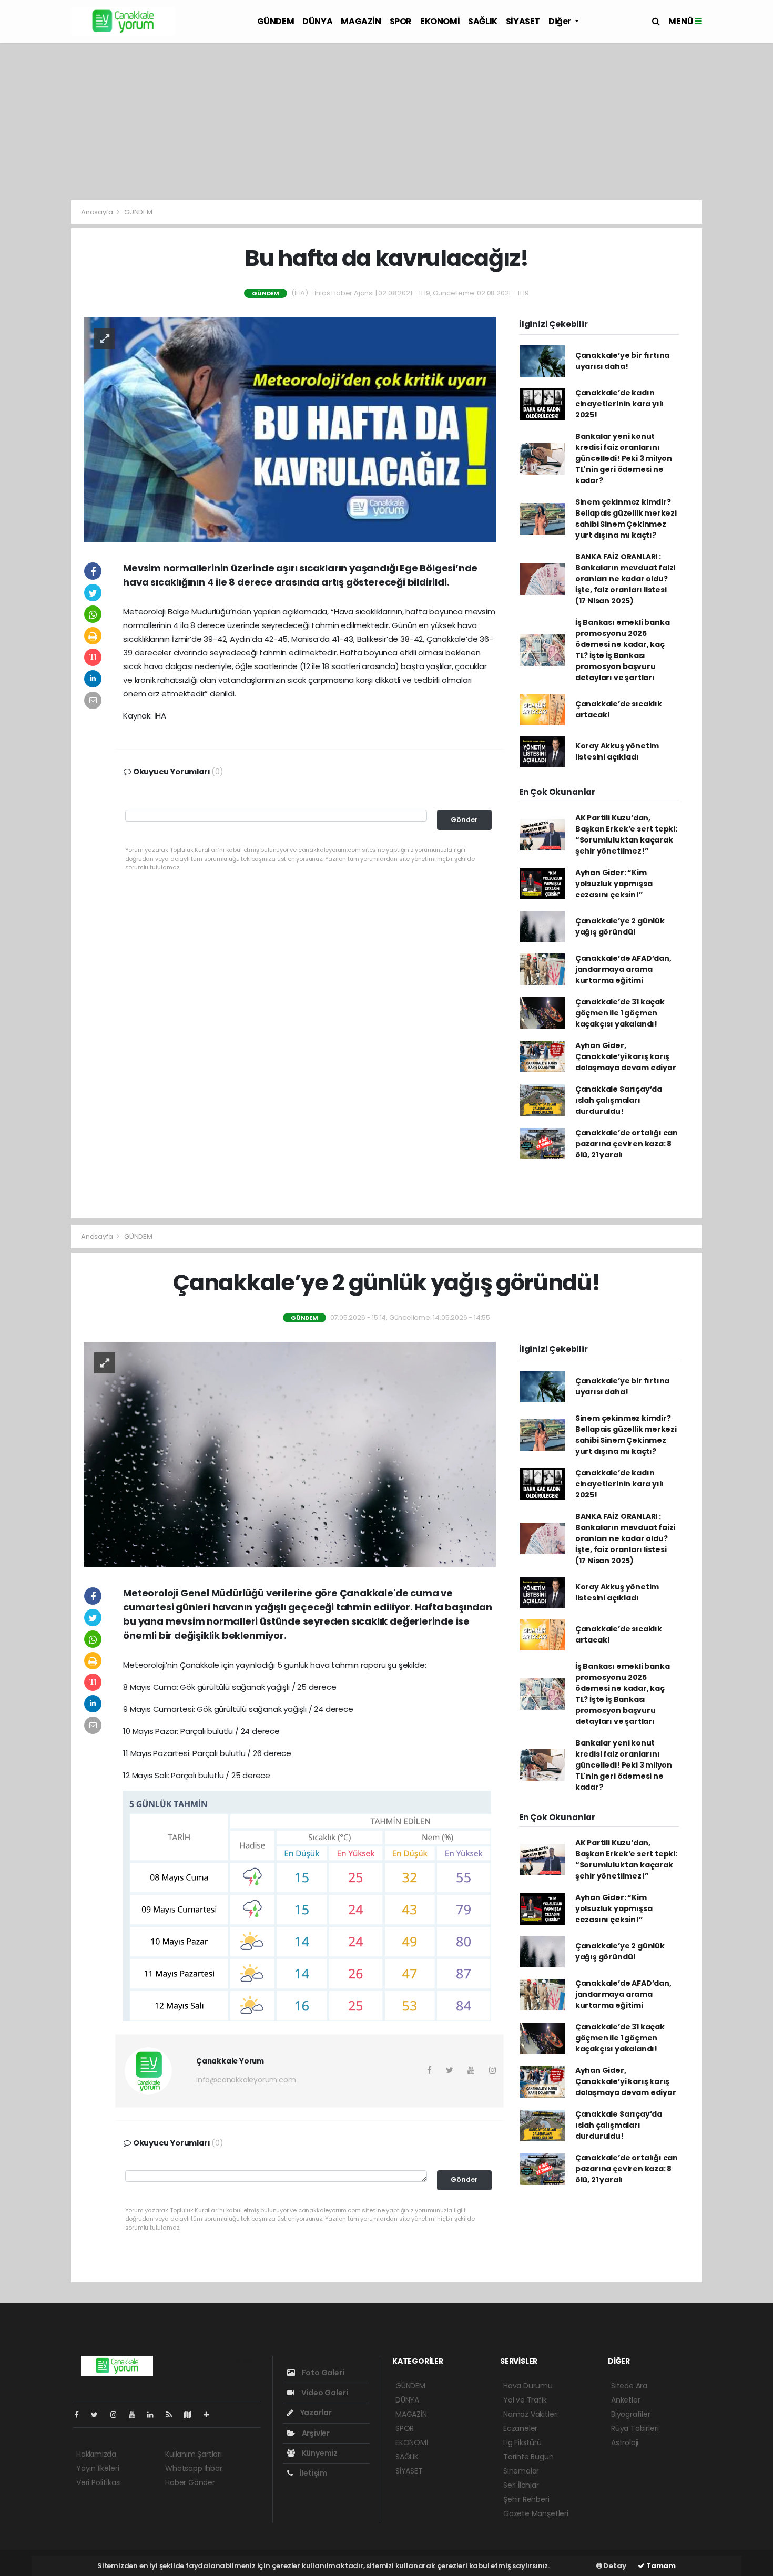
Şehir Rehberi (526, 2499)
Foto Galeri (322, 2373)
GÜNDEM (276, 21)
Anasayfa (98, 212)
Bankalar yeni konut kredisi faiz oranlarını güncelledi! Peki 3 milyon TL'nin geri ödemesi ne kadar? (624, 458)
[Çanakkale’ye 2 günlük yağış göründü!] (290, 1454)
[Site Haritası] (192, 2415)
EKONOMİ (440, 21)
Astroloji (625, 2442)
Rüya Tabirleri (635, 2428)
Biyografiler (631, 2414)
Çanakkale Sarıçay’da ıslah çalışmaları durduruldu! (619, 1100)
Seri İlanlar (521, 2485)
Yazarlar (315, 2413)
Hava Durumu (528, 2386)
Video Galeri (324, 2393)
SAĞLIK (483, 21)
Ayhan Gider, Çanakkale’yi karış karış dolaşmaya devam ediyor (626, 1056)
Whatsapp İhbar (194, 2468)
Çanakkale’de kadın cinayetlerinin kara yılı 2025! (619, 404)
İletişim (313, 2473)
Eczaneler (520, 2428)
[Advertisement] (387, 121)
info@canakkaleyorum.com (246, 2080)
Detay (614, 2566)
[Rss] (173, 2415)
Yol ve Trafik (525, 2400)
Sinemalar (521, 2471)
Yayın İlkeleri (98, 2468)
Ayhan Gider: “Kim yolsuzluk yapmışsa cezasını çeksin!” (614, 884)
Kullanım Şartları (194, 2454)
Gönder (464, 820)
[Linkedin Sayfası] (155, 2415)
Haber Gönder (190, 2482)
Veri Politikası (99, 2482)
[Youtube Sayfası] (136, 2415)
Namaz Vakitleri (531, 2414)
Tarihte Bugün (528, 2457)
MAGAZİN (361, 21)
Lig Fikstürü (522, 2442)
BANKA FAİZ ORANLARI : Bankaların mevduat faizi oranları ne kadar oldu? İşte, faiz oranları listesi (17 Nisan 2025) (625, 579)
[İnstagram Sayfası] (118, 2415)
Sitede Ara (629, 2386)
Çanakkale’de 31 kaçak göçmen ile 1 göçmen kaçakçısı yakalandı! (620, 1013)
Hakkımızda (96, 2454)
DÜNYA (317, 21)
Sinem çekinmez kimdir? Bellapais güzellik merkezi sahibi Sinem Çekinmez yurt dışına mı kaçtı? (626, 519)
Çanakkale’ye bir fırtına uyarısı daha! (622, 361)
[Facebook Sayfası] (81, 2415)
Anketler (625, 2400)
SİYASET (523, 21)
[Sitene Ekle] (211, 2415)
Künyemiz (319, 2453)
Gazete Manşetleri (536, 2513)
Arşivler (315, 2433)
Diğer (561, 21)
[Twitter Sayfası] (99, 2415)
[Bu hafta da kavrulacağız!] (290, 429)
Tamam (660, 2566)
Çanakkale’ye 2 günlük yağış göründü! (620, 926)
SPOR (401, 21)
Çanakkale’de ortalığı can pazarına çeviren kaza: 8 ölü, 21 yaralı (627, 1144)
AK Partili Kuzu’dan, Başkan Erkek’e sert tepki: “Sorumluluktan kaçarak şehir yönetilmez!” (626, 834)
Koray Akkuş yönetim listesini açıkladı (617, 751)
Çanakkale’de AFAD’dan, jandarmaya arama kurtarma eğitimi (623, 969)
